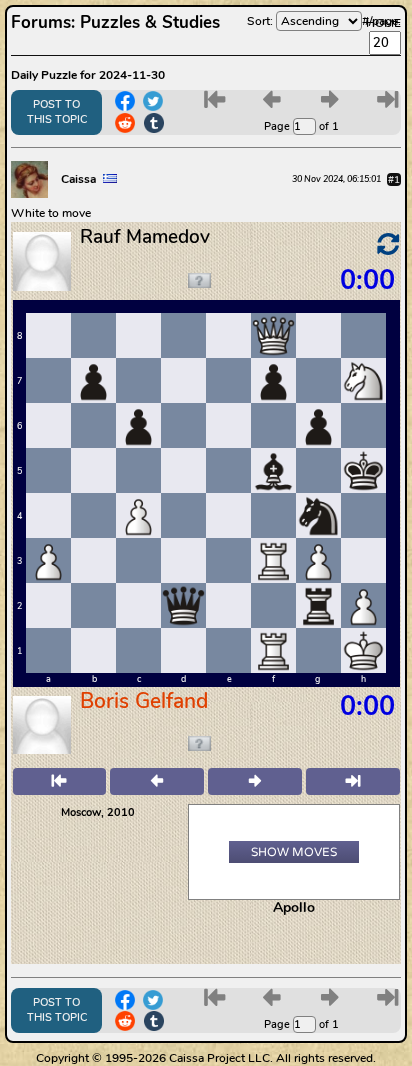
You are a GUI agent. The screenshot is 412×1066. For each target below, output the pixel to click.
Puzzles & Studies (150, 22)
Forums (41, 22)
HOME (383, 23)
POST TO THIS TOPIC (57, 112)
